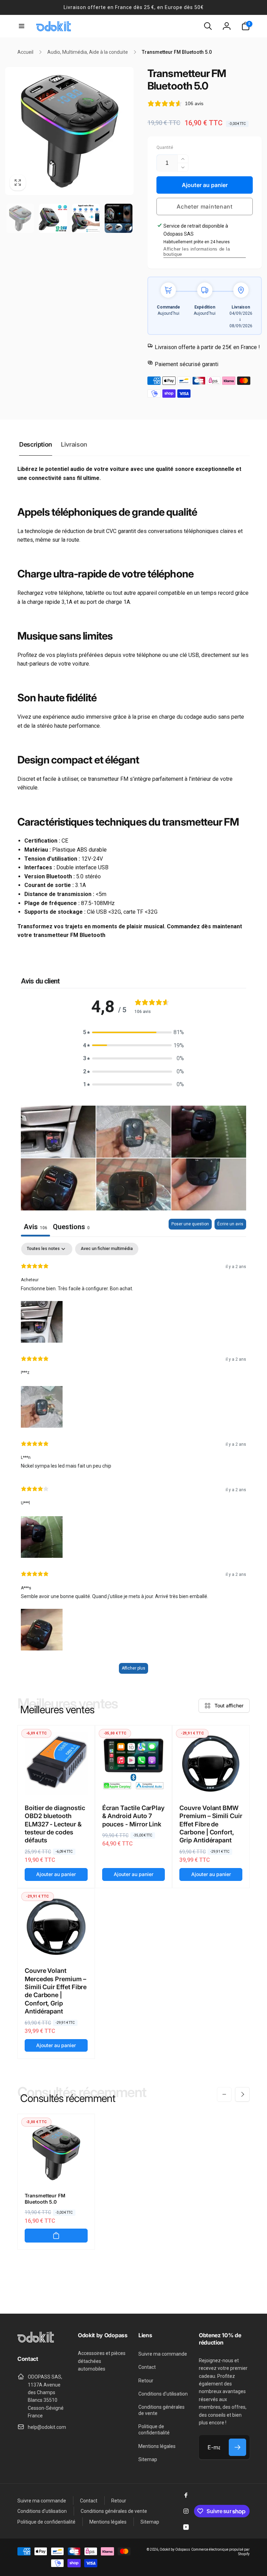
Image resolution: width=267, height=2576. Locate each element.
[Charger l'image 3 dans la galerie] (86, 218)
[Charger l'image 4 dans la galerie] (119, 218)
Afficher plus (133, 1668)
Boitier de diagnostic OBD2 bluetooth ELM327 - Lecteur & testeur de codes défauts (55, 1824)
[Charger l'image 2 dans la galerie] (53, 218)
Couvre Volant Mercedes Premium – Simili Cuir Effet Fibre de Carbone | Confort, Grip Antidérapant (56, 1991)
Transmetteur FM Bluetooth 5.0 (45, 2199)
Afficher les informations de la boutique (197, 252)
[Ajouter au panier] (56, 2236)
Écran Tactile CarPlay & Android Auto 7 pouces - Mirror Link (133, 1816)
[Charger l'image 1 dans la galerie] (20, 218)
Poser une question (190, 1224)
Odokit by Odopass (175, 2549)
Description (36, 444)
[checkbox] (107, 1249)
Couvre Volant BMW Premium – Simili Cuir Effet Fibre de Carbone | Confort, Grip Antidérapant (211, 1824)
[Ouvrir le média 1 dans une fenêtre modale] (69, 131)
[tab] (71, 1228)
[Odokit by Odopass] (36, 2341)
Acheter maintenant (205, 206)
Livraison (74, 444)
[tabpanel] (133, 1462)
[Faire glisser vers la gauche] (224, 2094)
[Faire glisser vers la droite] (242, 2094)
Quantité (165, 148)
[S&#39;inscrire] (237, 2447)
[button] (22, 26)
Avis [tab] (35, 1227)
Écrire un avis (230, 1224)
